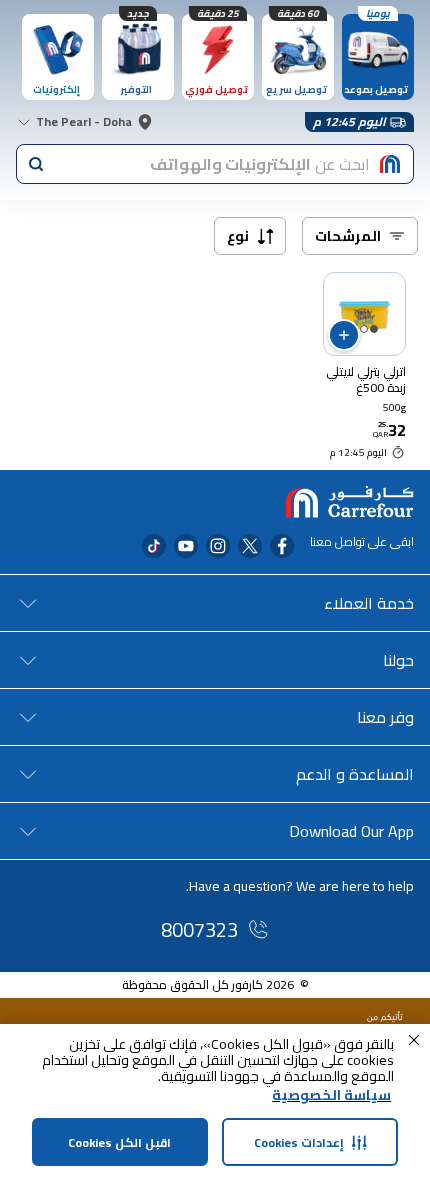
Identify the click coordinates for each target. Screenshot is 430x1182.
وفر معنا (385, 717)
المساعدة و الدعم (355, 774)
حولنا (398, 660)
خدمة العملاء (369, 603)
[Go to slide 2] (364, 329)
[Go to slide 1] (374, 329)
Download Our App (351, 831)
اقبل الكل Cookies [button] (119, 1142)
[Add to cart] (344, 335)
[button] (414, 1040)
